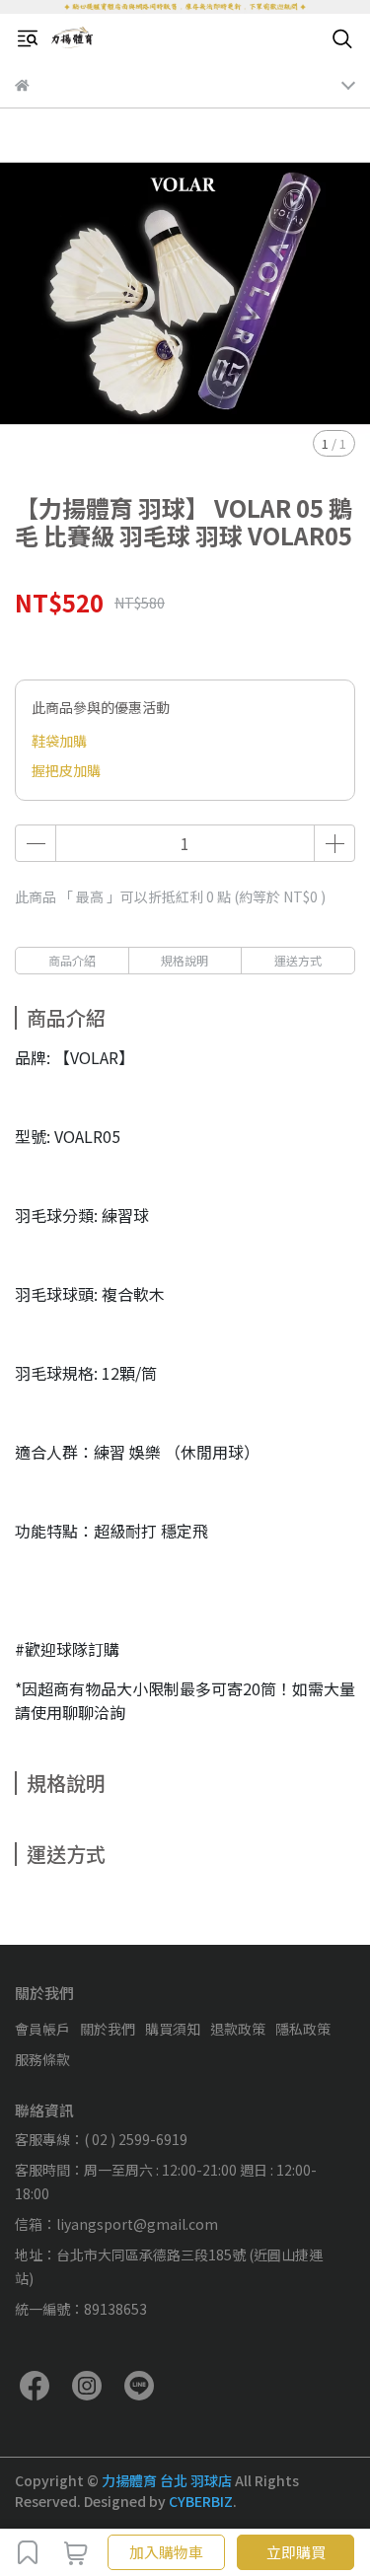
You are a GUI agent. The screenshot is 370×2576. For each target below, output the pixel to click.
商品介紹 (72, 960)
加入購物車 (166, 2552)
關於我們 (108, 2029)
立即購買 (296, 2552)
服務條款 (42, 2059)
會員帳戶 (42, 2029)
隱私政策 (303, 2029)
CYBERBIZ (201, 2501)
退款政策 (238, 2029)
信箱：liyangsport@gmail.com (116, 2224)
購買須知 (173, 2029)
